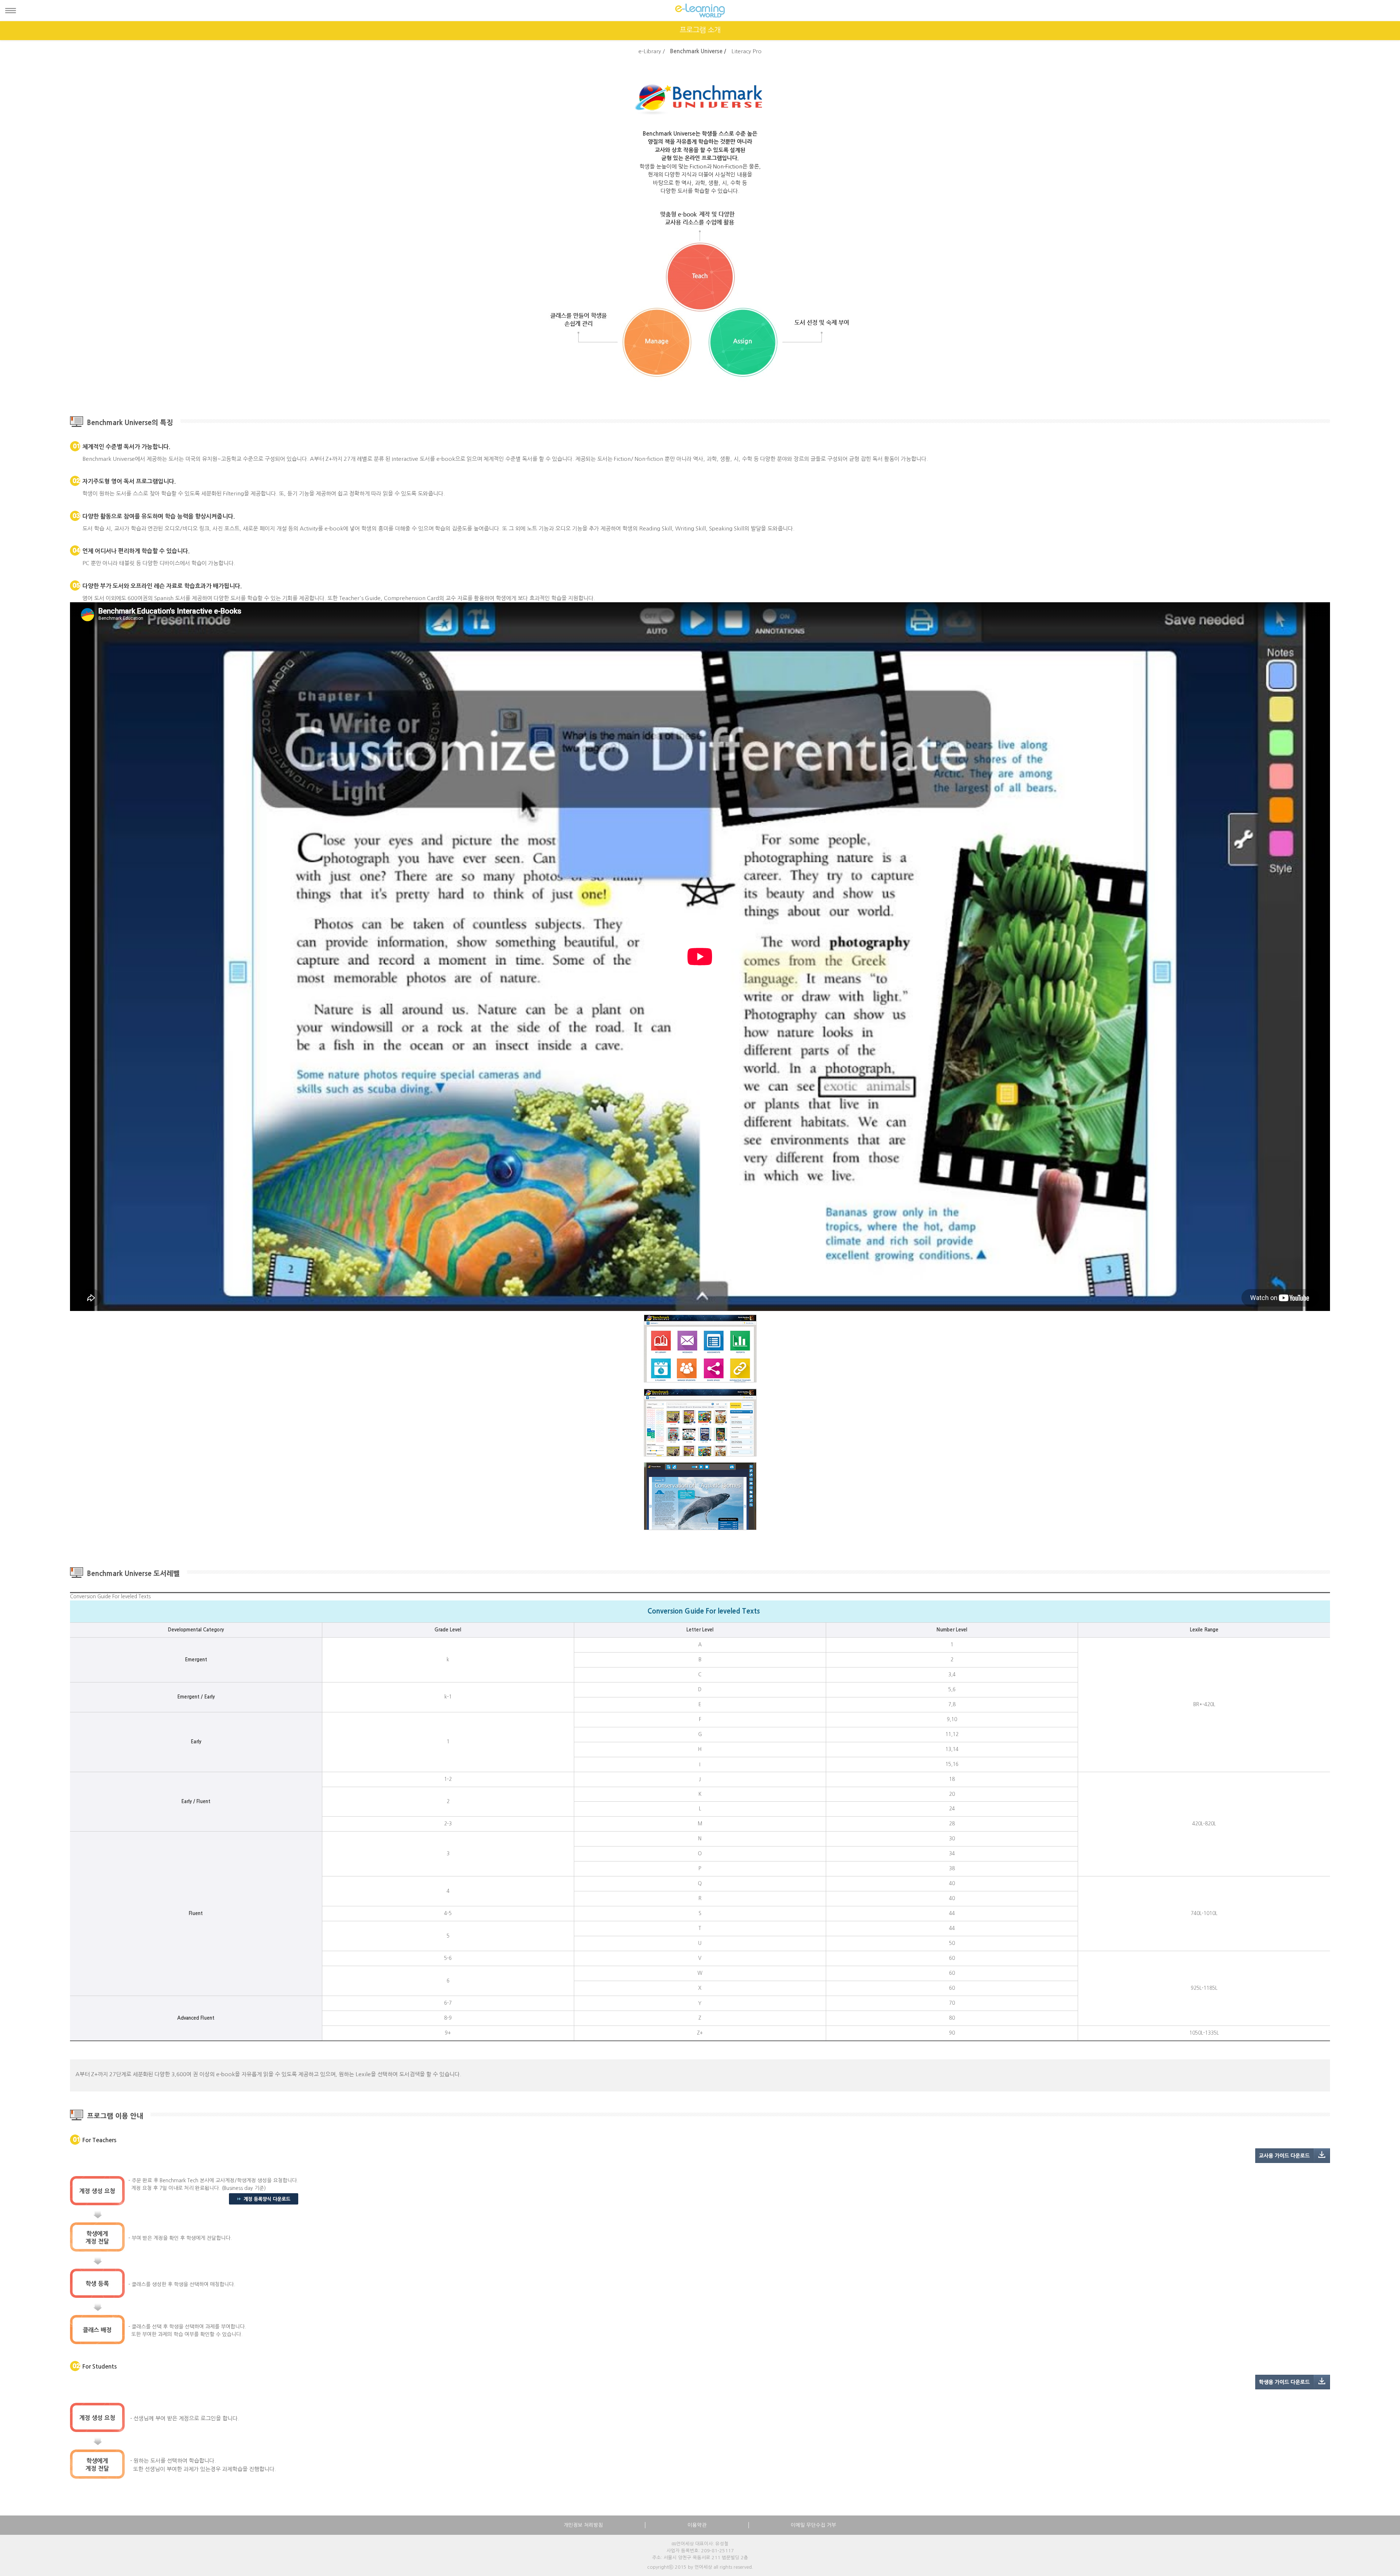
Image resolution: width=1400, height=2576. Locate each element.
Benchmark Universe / (698, 51)
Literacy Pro (746, 51)
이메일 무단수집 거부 (814, 2525)
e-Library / (652, 51)
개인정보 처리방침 (583, 2525)
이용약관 (697, 2525)
